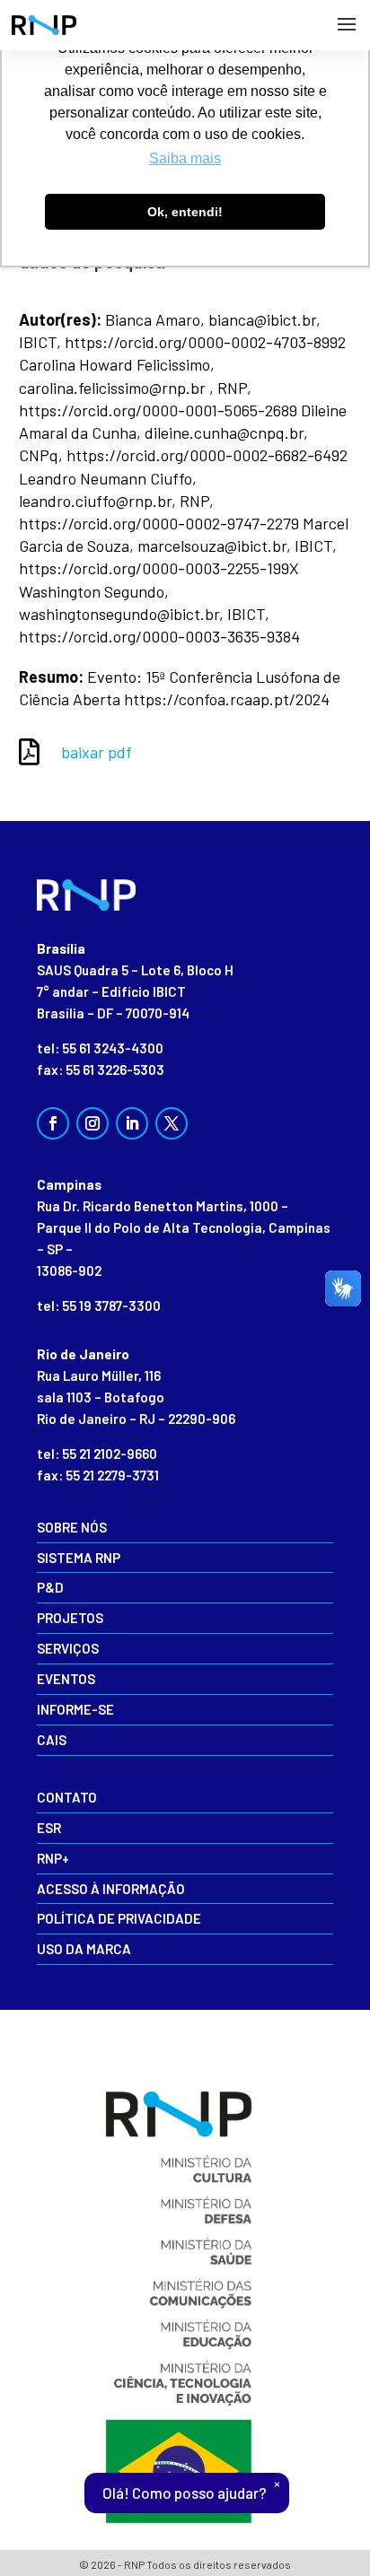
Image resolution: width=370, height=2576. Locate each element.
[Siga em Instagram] (92, 1123)
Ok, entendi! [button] (185, 212)
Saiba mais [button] (185, 158)
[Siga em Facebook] (53, 1123)
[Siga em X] (172, 1123)
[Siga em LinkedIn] (132, 1123)
